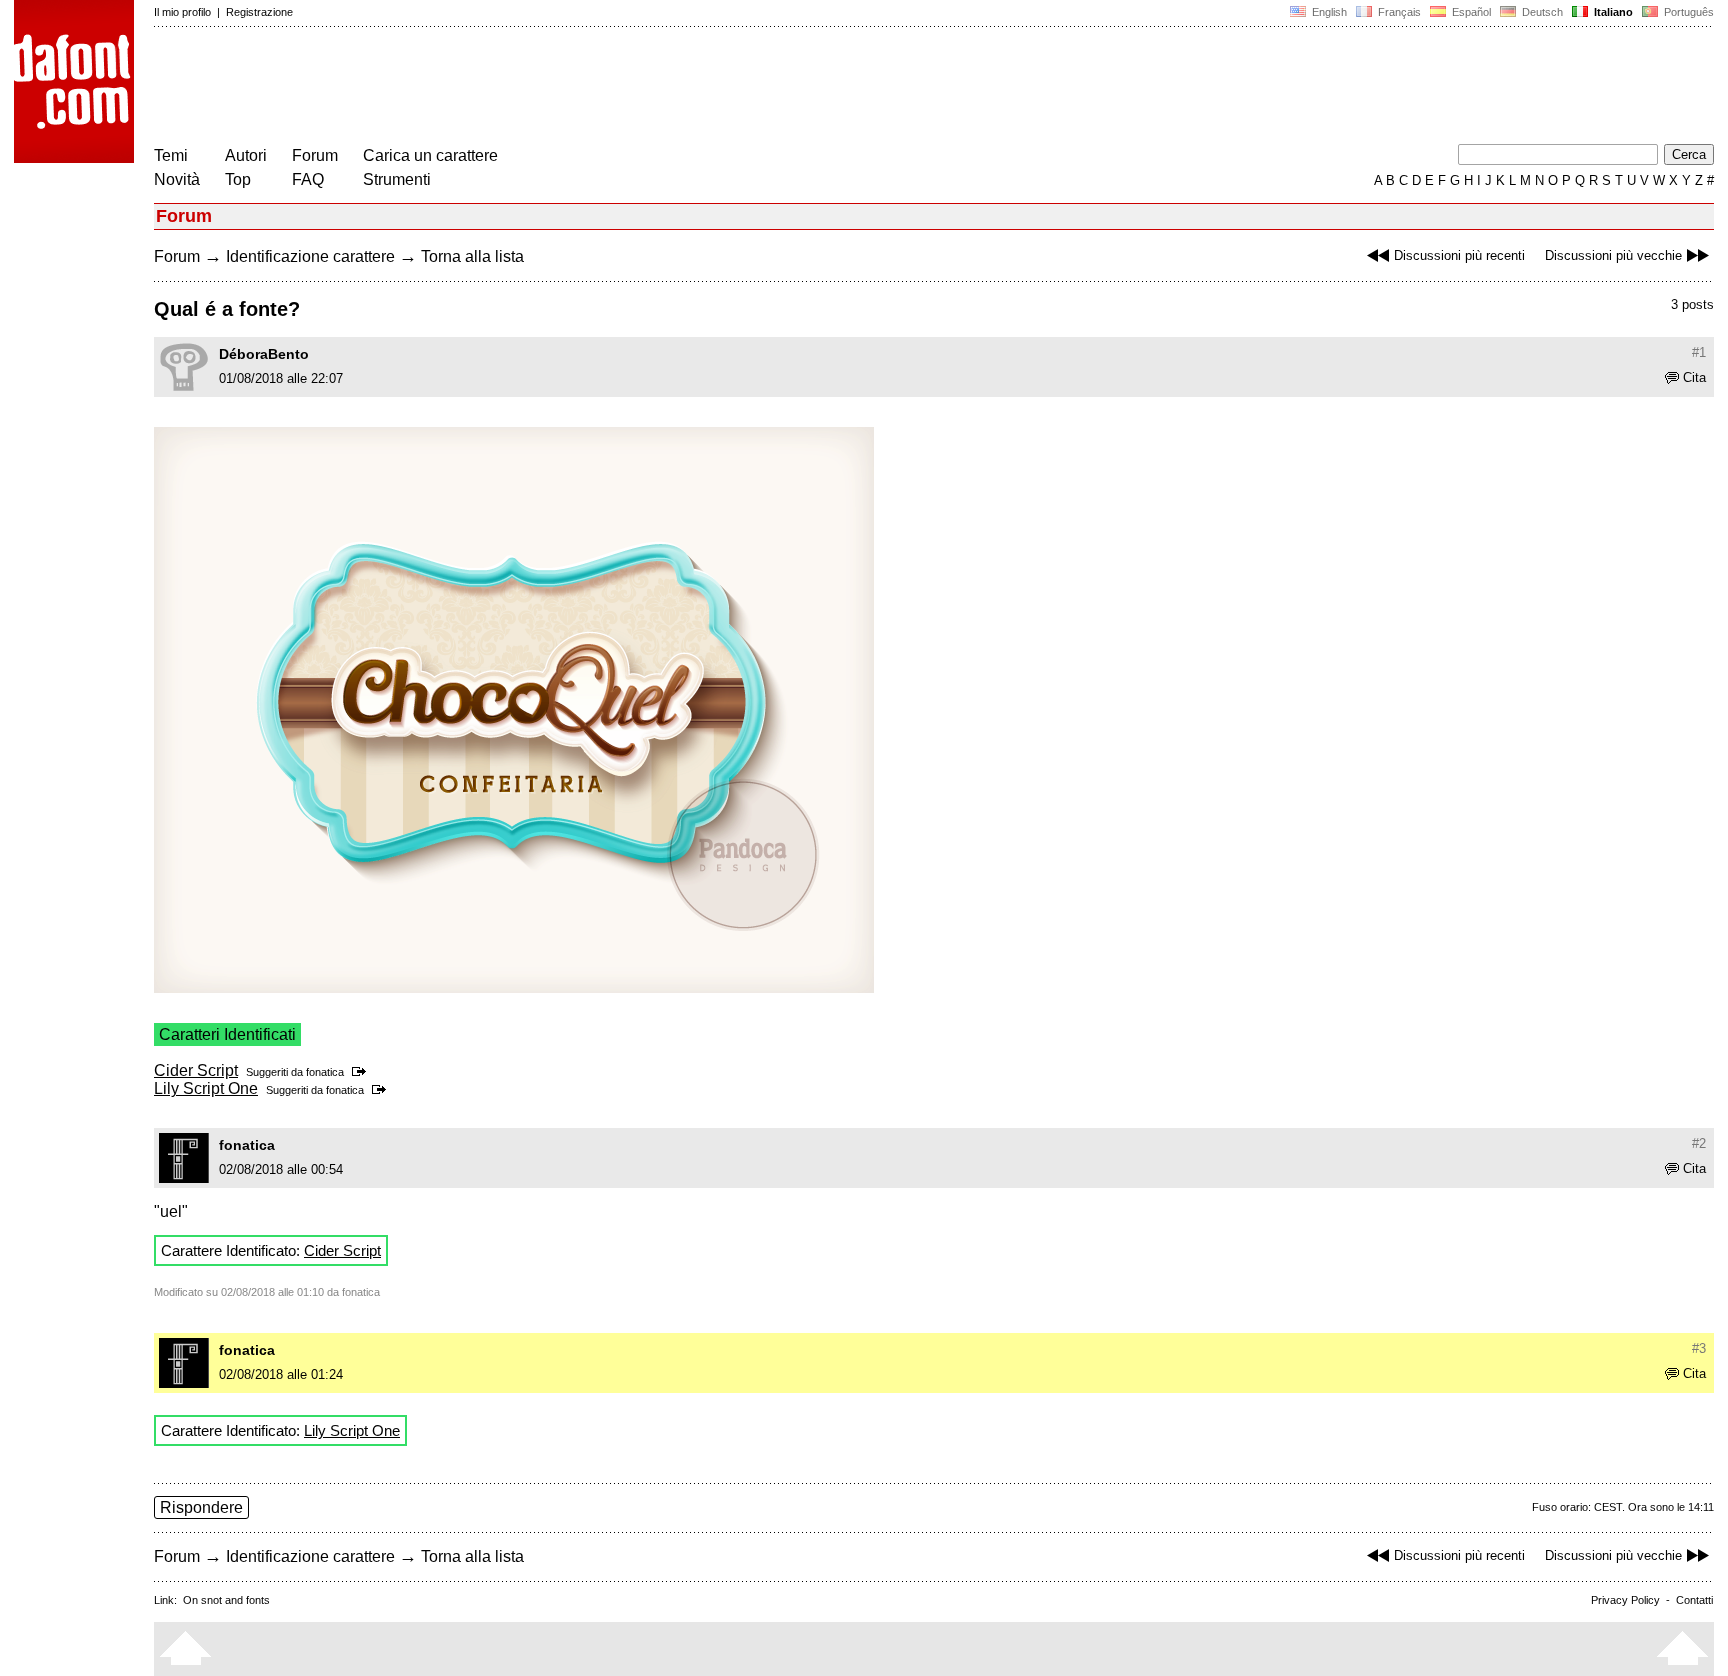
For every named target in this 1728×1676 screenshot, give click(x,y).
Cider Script (196, 1070)
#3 (1699, 1348)
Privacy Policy (1625, 1600)
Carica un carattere (430, 155)
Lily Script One (206, 1088)
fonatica (325, 1072)
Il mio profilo (182, 12)
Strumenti (397, 179)
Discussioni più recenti (1459, 255)
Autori (246, 155)
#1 (1699, 352)
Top (238, 179)
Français (1398, 12)
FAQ (308, 179)
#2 (1699, 1143)
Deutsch (1541, 12)
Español (1470, 12)
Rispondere (201, 1507)
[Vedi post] (362, 1072)
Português (1686, 12)
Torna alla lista (472, 256)
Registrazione (259, 12)
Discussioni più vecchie (1613, 255)
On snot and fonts (226, 1600)
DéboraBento (264, 354)
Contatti (1694, 1600)
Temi (171, 155)
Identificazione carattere (310, 256)
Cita (1694, 377)
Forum (315, 155)
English (1328, 12)
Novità (177, 179)
